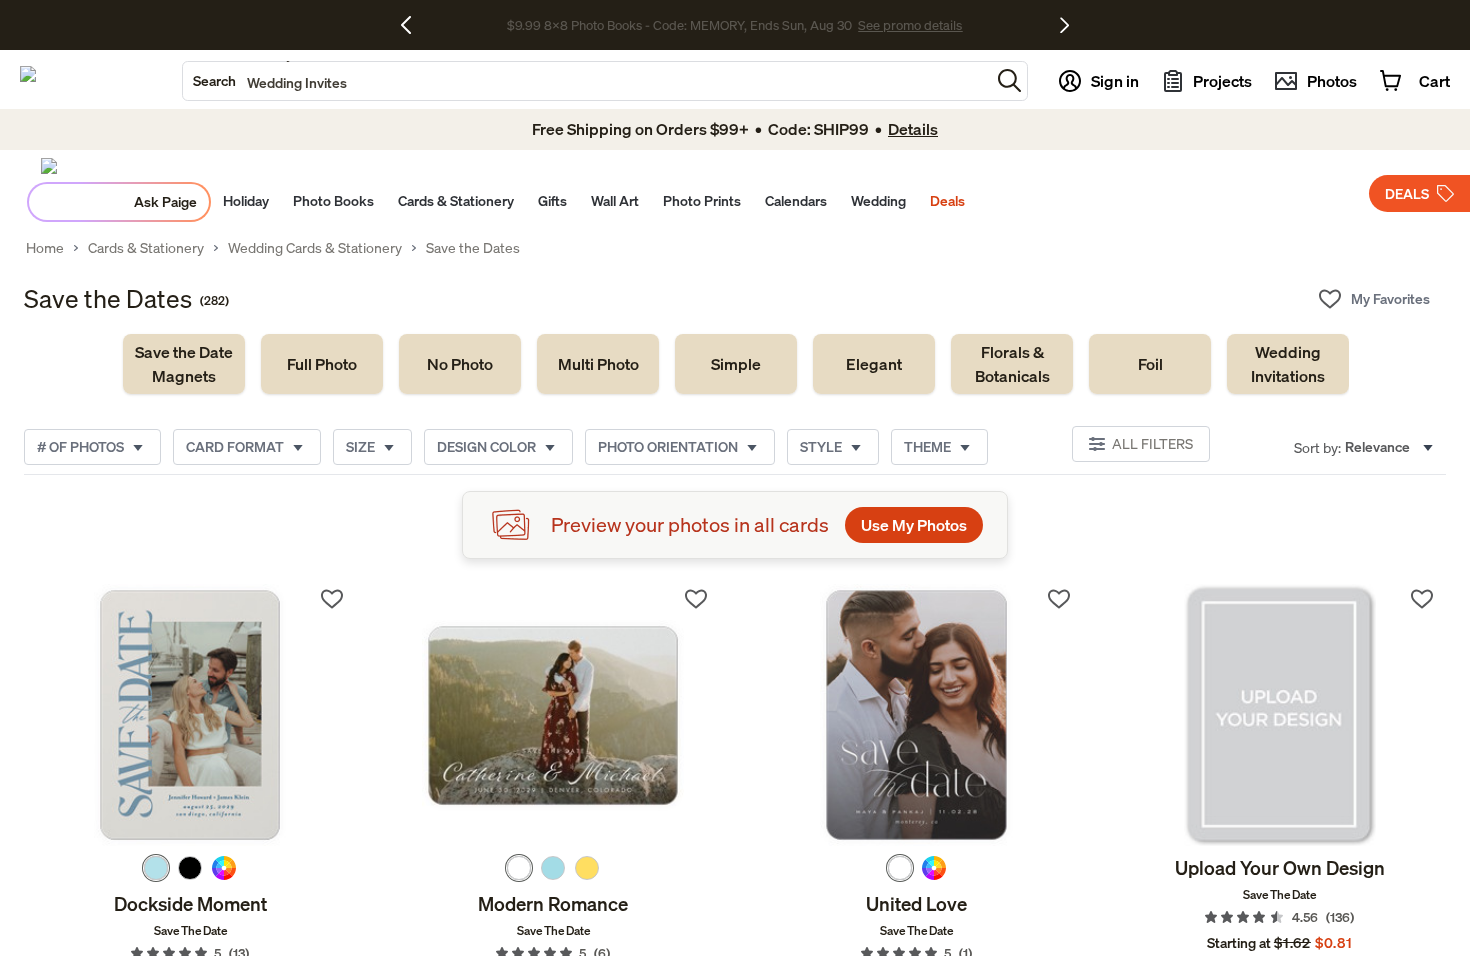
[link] (184, 364)
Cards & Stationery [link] (146, 248)
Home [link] (45, 248)
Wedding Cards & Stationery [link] (315, 248)
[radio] (156, 868)
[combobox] (586, 81)
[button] (1009, 80)
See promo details (910, 25)
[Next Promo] (1064, 25)
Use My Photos (914, 525)
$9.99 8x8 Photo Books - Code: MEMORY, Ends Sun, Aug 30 (679, 25)
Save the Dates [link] (473, 248)
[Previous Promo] (413, 25)
